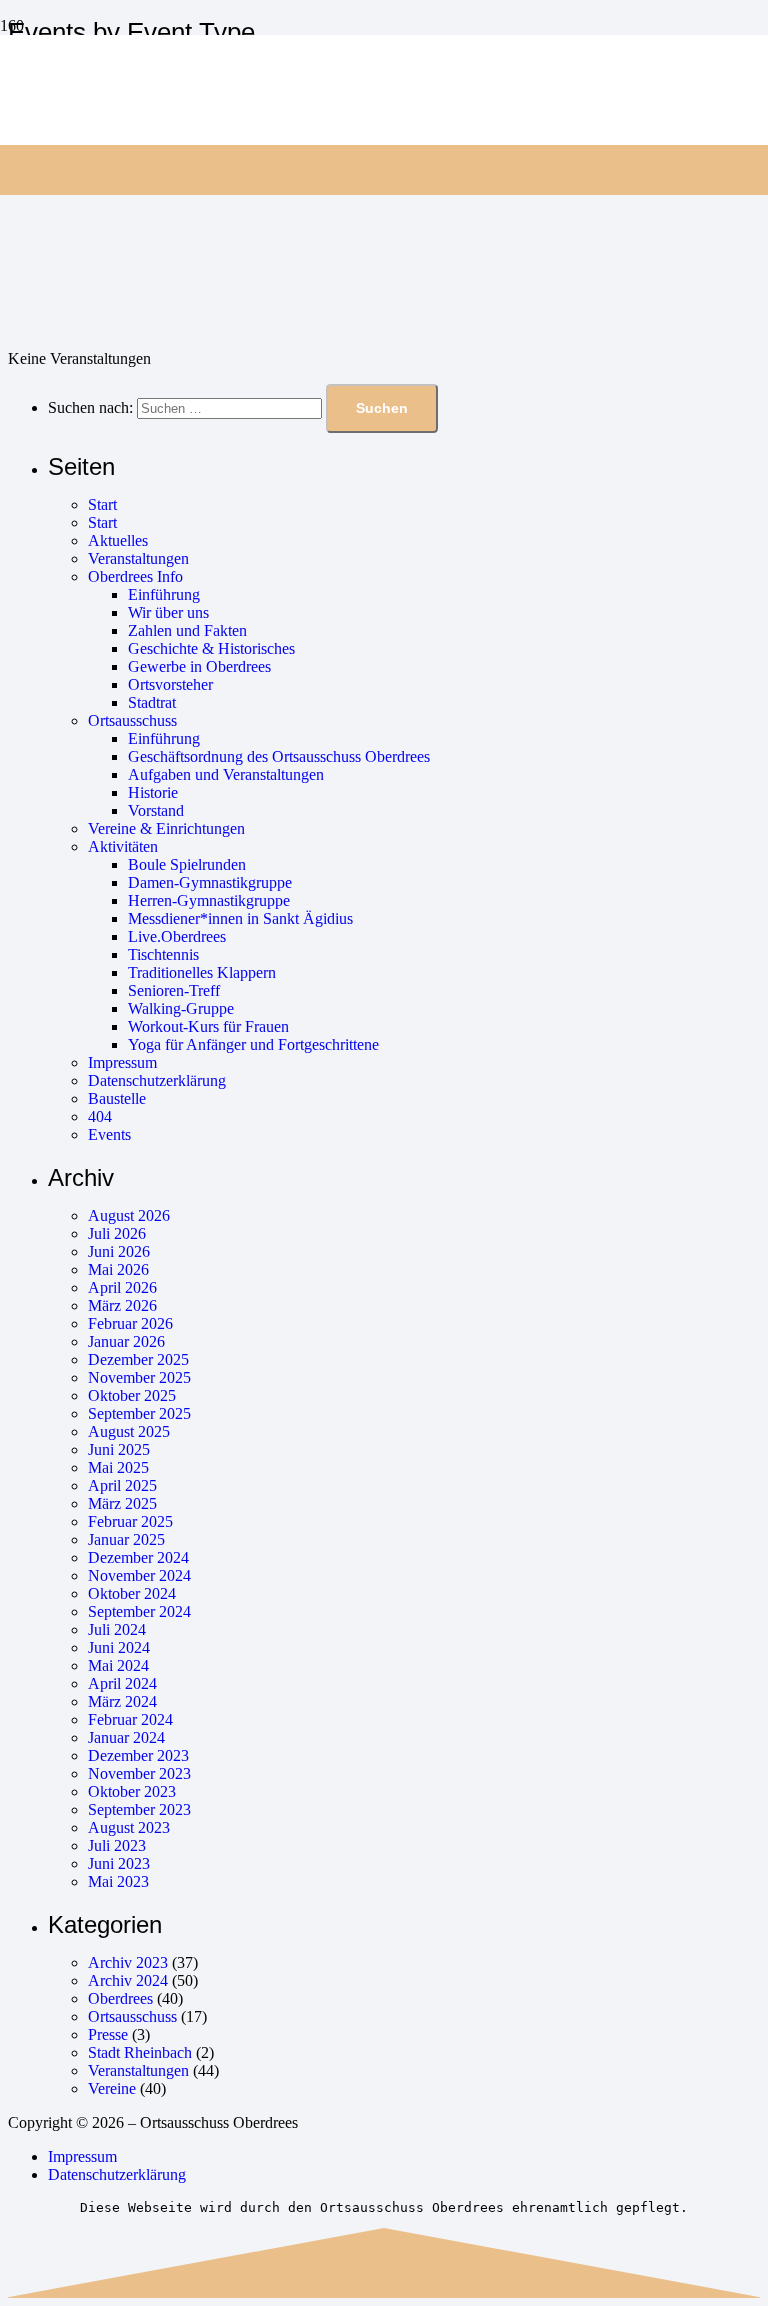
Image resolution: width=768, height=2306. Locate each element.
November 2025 (139, 1377)
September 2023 (139, 1809)
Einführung (164, 594)
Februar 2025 (130, 1521)
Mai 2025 (118, 1467)
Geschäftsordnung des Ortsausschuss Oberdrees (279, 756)
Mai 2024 (118, 1665)
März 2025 (122, 1503)
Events (109, 1134)
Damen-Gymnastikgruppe (210, 882)
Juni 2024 (119, 1647)
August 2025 (129, 1431)
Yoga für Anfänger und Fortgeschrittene (253, 1044)
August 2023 (129, 1827)
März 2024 (122, 1701)
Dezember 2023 (138, 1755)
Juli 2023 (117, 1845)
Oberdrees (120, 1998)
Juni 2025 (119, 1449)
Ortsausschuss (132, 720)
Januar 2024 (126, 1737)
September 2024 (139, 1611)
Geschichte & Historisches (211, 648)
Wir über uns (168, 612)
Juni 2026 (119, 1251)
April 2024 (122, 1683)
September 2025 (139, 1413)
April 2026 (122, 1287)
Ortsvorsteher (170, 684)
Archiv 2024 (128, 1980)
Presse (108, 2034)
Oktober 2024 (132, 1593)
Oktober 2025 (132, 1395)
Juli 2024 (117, 1629)
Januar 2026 (126, 1341)
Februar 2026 (130, 1323)
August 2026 (129, 1215)
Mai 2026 (118, 1269)
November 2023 (139, 1773)
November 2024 (139, 1575)
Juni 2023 (119, 1863)
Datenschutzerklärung (157, 1080)
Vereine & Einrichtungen (166, 828)
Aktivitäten (123, 846)
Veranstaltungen (138, 558)
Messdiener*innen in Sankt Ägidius (240, 918)
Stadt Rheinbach (140, 2052)
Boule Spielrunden (187, 864)
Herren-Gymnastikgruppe (209, 900)
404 (100, 1116)
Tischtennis (163, 954)
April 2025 (122, 1485)
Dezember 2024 (138, 1557)
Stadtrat (152, 702)
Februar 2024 (130, 1719)
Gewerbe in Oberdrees (199, 666)
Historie (153, 792)
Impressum (122, 1062)
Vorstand (156, 810)
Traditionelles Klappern (202, 972)
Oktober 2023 (132, 1791)
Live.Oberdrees (177, 936)
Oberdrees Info (135, 576)
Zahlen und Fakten (187, 630)
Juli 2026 (117, 1233)
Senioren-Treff (174, 990)
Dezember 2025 (138, 1359)
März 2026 (122, 1305)
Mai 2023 (118, 1881)
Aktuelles (118, 540)
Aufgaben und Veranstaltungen (226, 774)
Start (102, 504)
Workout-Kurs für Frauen (208, 1026)
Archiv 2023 (128, 1962)
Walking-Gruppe (181, 1008)
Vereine (112, 2088)
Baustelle (117, 1098)
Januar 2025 (126, 1539)
